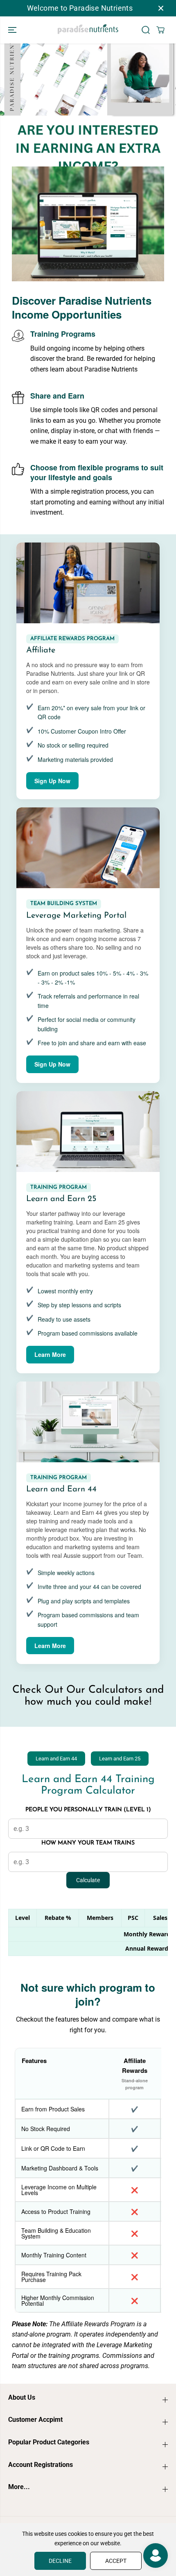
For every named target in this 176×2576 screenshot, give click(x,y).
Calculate (88, 1880)
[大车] (160, 30)
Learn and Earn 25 (120, 1759)
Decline (60, 2561)
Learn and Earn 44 (56, 1759)
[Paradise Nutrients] (88, 30)
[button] (13, 30)
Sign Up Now (52, 781)
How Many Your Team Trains (88, 1843)
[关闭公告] (161, 8)
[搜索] (146, 30)
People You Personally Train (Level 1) (88, 1810)
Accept (116, 2561)
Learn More (50, 1354)
